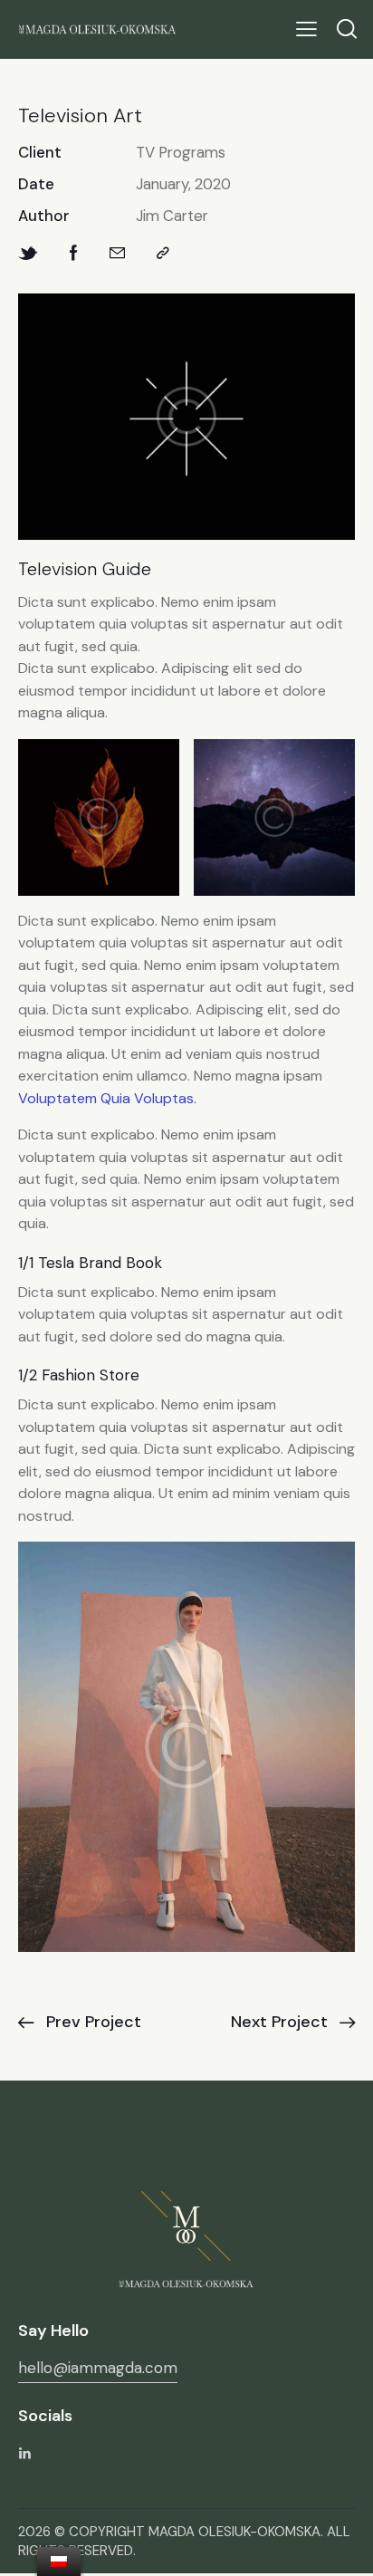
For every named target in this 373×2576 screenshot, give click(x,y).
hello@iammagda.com (98, 2368)
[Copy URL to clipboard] (163, 253)
